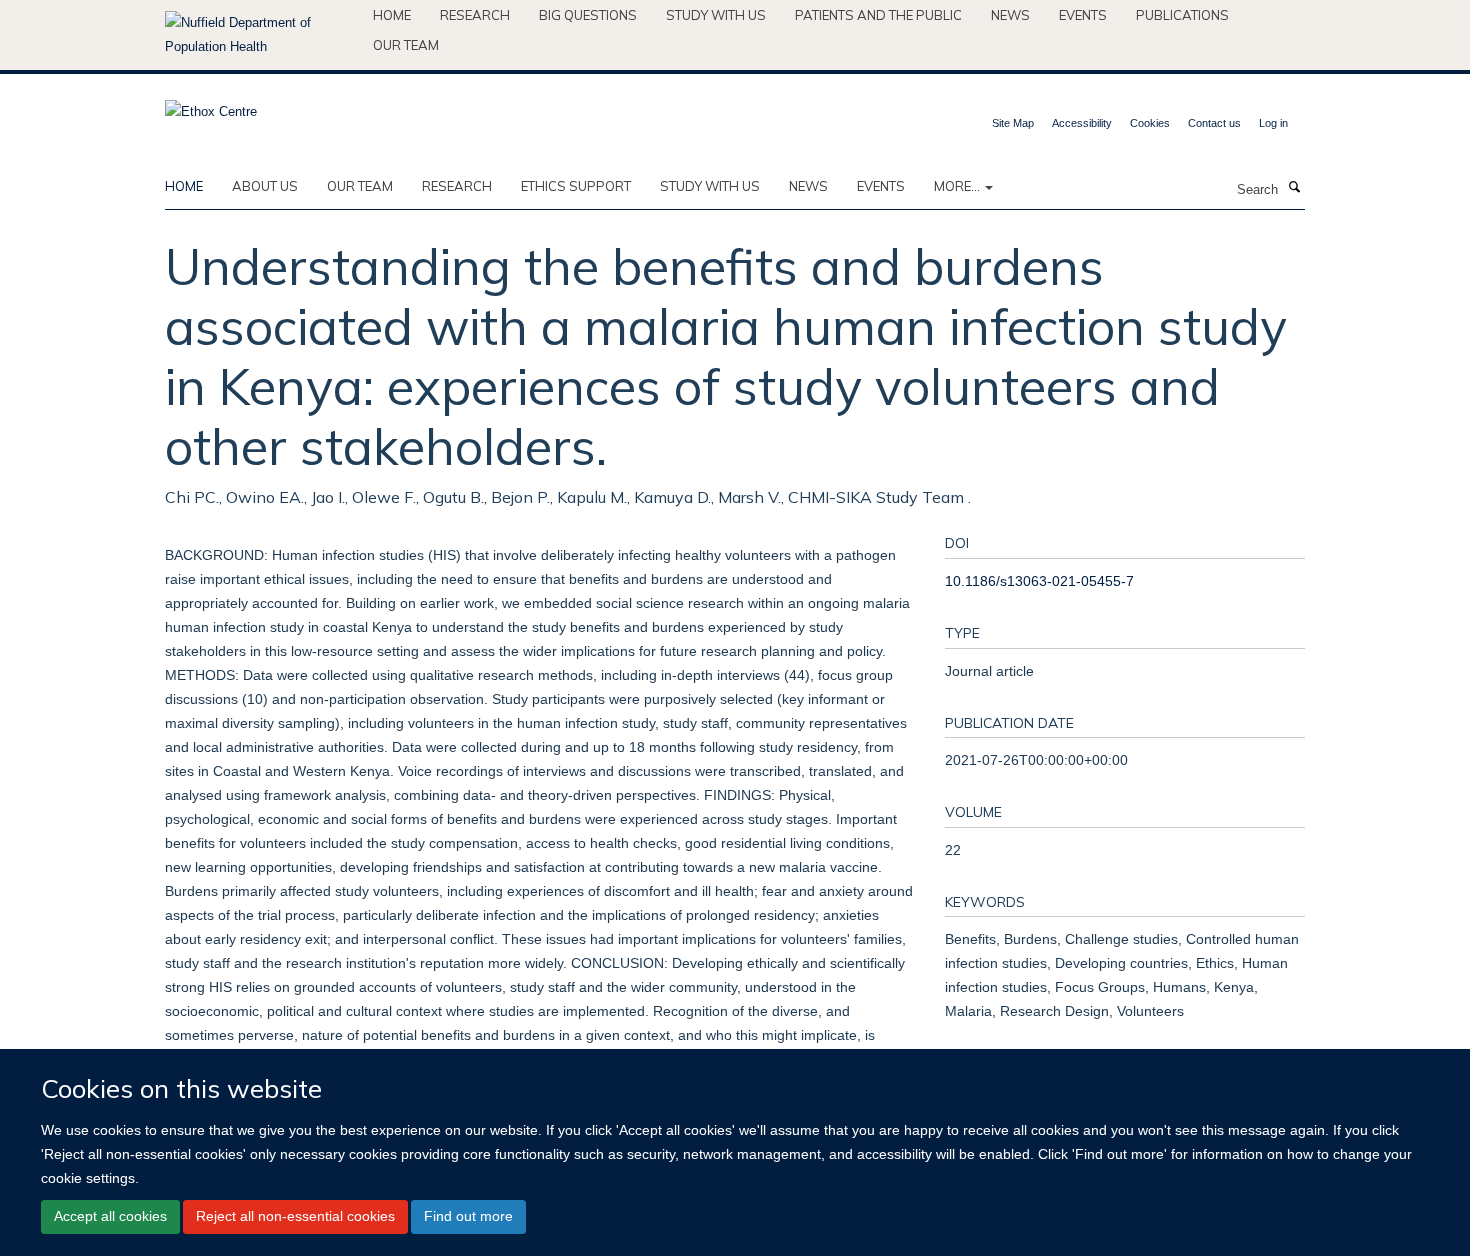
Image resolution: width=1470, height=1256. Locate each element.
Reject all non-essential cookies (295, 1216)
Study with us (716, 15)
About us (265, 186)
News (1010, 15)
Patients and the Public (878, 15)
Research (475, 15)
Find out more (468, 1216)
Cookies (1150, 123)
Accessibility (1082, 123)
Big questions (588, 15)
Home (392, 15)
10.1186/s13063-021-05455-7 (1039, 581)
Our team (406, 45)
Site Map (1013, 123)
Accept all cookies (110, 1216)
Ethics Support (576, 186)
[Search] (1294, 188)
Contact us (1214, 123)
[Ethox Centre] (211, 105)
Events (1083, 15)
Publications (1182, 15)
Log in (1273, 123)
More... (958, 186)
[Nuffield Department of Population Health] (261, 35)
